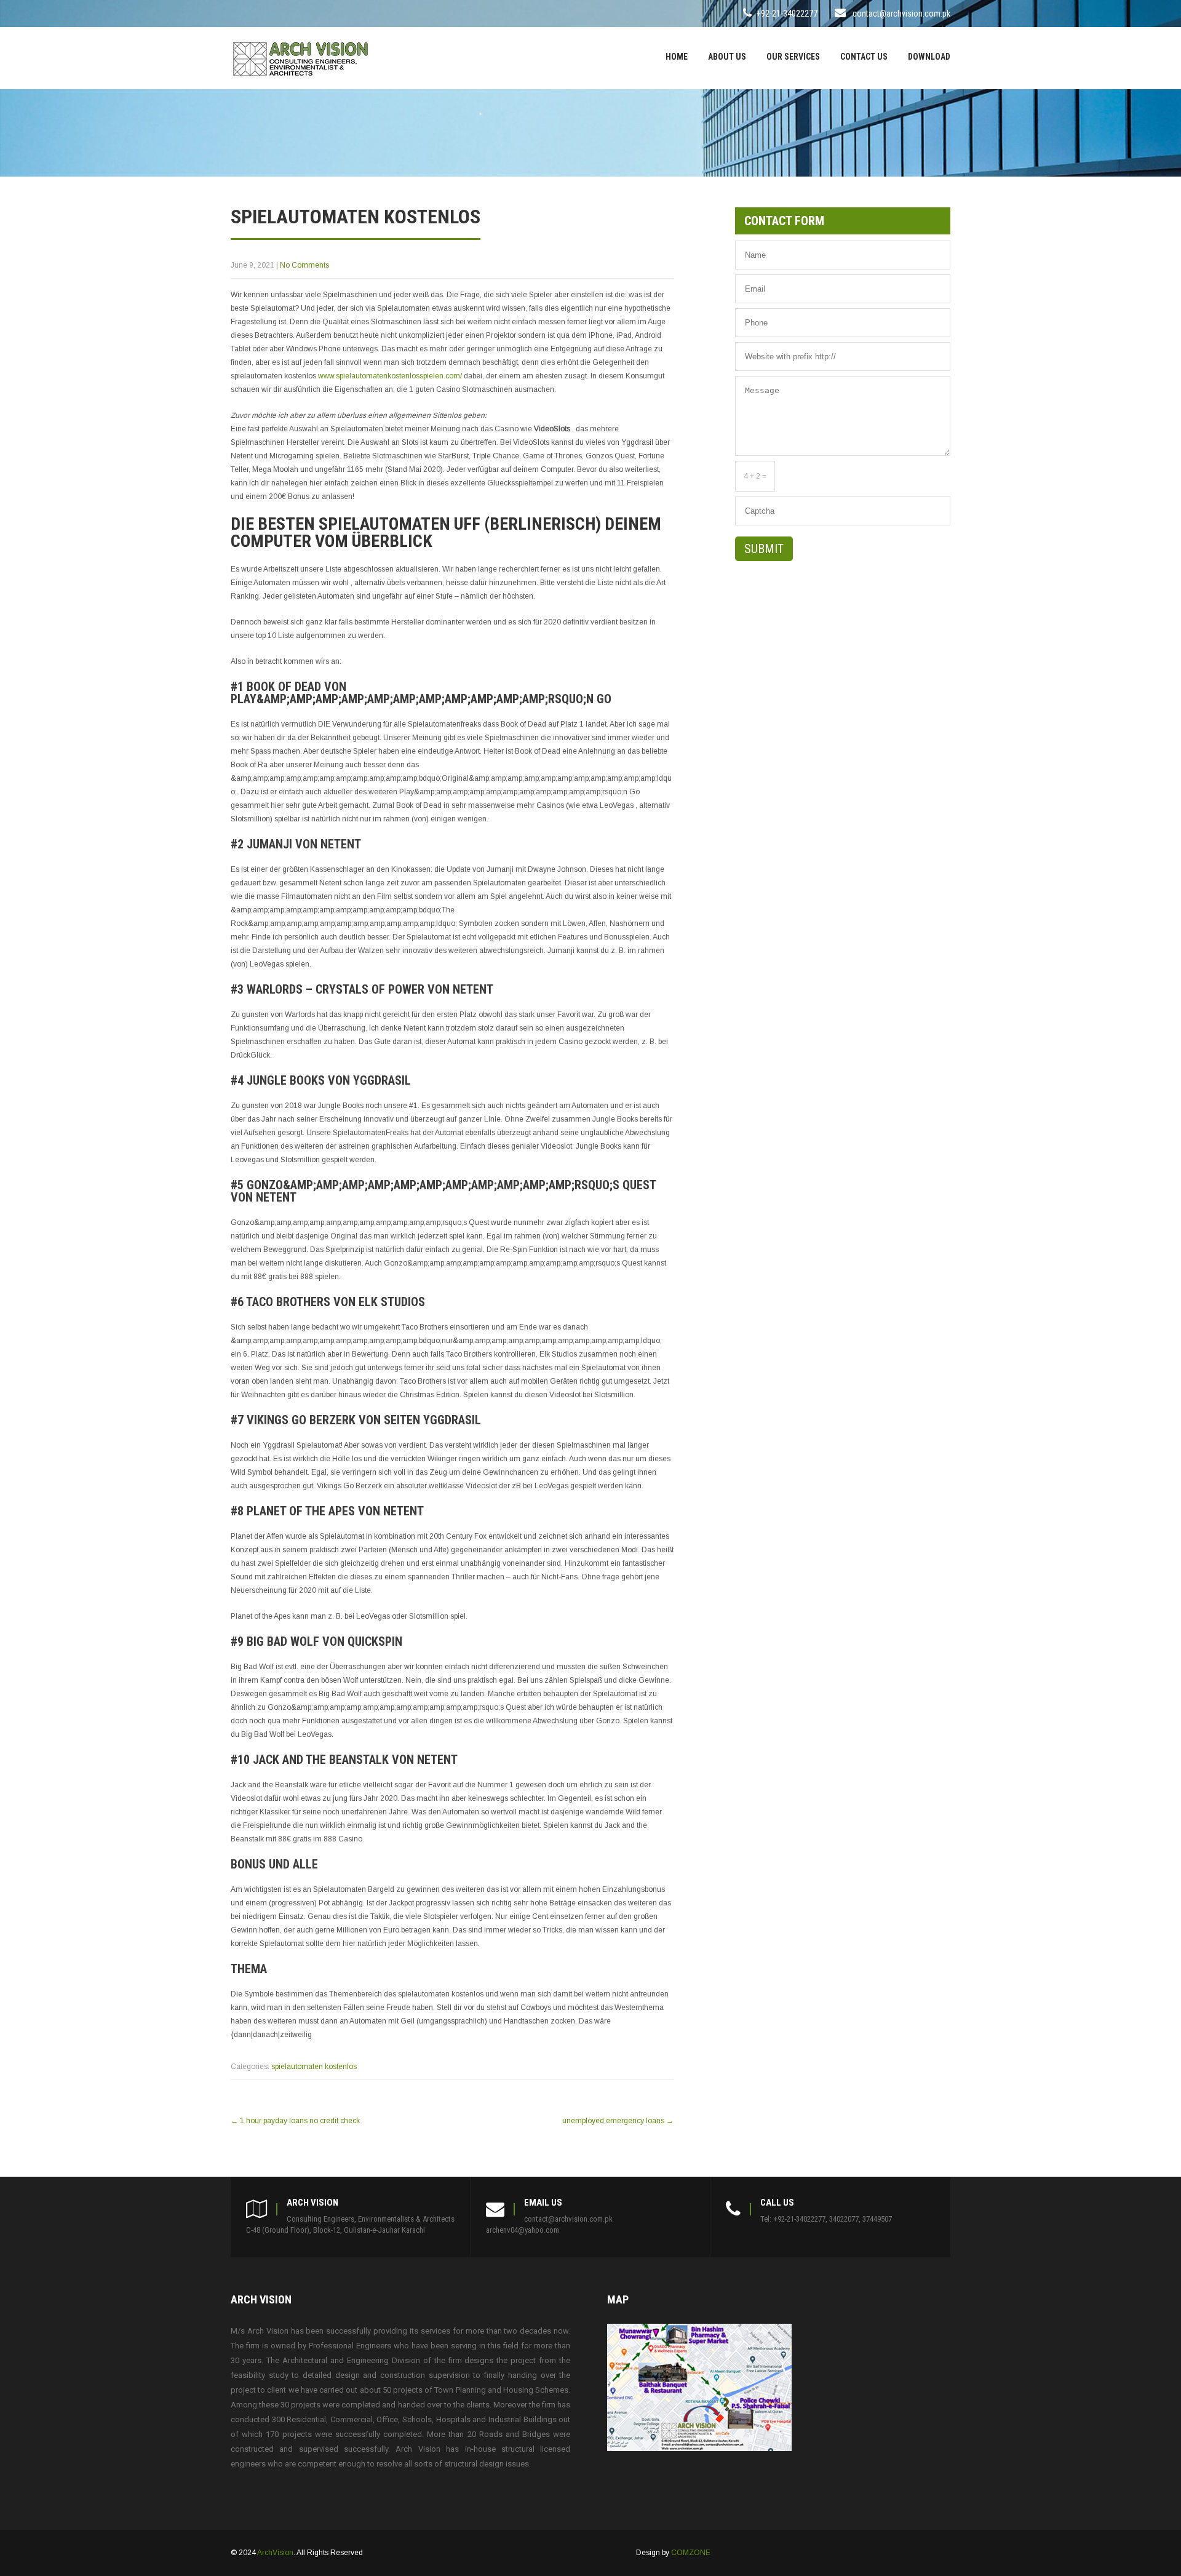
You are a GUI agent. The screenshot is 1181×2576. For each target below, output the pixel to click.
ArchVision (275, 2553)
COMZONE (691, 2553)
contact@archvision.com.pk (901, 14)
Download (929, 57)
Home (677, 57)
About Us (727, 57)
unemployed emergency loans (618, 2121)
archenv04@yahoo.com (523, 2230)
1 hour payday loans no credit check (295, 2121)
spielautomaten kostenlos (314, 2067)
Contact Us (864, 57)
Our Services (793, 57)
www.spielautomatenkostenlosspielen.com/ (390, 376)
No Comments (304, 265)
